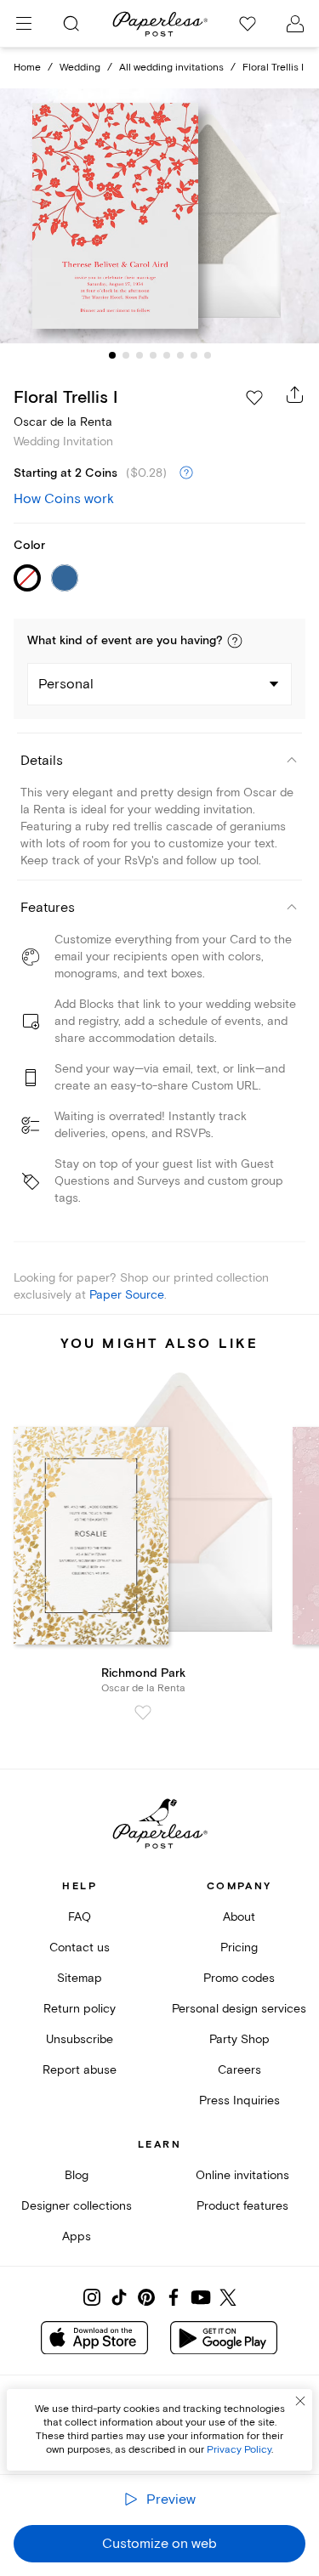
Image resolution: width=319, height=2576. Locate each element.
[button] (235, 641)
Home (27, 68)
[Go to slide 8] (208, 355)
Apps (77, 2236)
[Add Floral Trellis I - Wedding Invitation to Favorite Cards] (254, 398)
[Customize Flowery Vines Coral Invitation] (160, 216)
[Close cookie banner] (300, 2401)
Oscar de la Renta (63, 422)
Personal (66, 684)
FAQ (80, 1917)
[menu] (24, 24)
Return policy (80, 2009)
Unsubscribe (80, 2039)
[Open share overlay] (295, 394)
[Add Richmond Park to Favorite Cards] (143, 1713)
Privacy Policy (239, 2450)
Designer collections (77, 2206)
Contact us (80, 1948)
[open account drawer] (295, 24)
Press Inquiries (239, 2100)
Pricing (239, 1948)
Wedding (80, 68)
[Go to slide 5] (167, 355)
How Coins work (64, 499)
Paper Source (127, 1295)
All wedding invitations (171, 68)
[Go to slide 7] (194, 355)
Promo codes (239, 1978)
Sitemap (80, 1978)
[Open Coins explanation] (186, 473)
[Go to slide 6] (180, 355)
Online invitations (242, 2175)
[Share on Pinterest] (146, 2297)
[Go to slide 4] (153, 355)
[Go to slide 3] (140, 355)
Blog (77, 2175)
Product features (242, 2206)
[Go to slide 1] (112, 355)
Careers (239, 2070)
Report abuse (80, 2070)
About (239, 1917)
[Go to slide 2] (126, 355)
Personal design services (239, 2009)
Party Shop (239, 2039)
